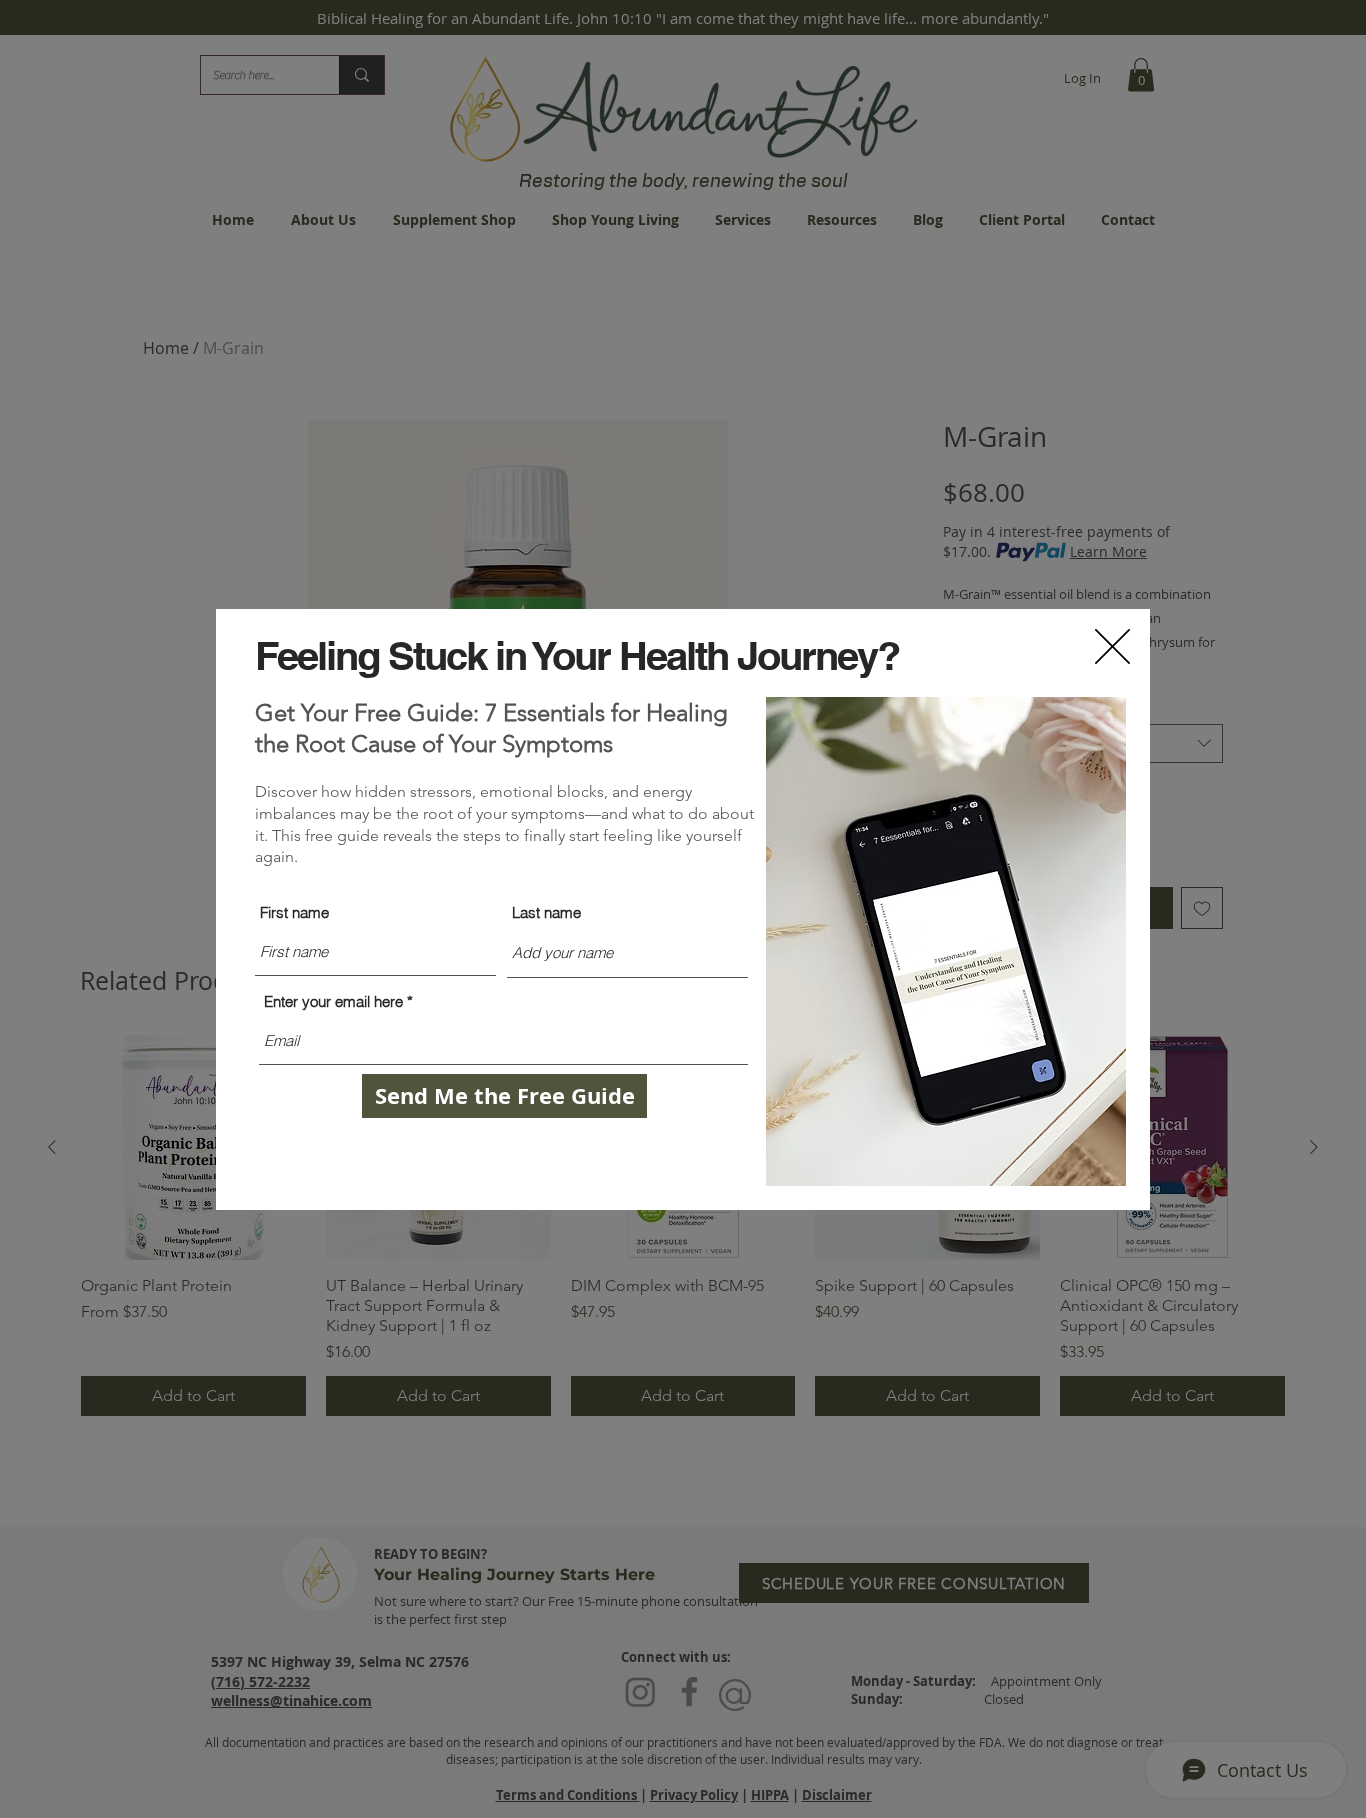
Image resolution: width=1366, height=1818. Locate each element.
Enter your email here (333, 1001)
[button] (1112, 646)
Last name (546, 912)
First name (294, 912)
